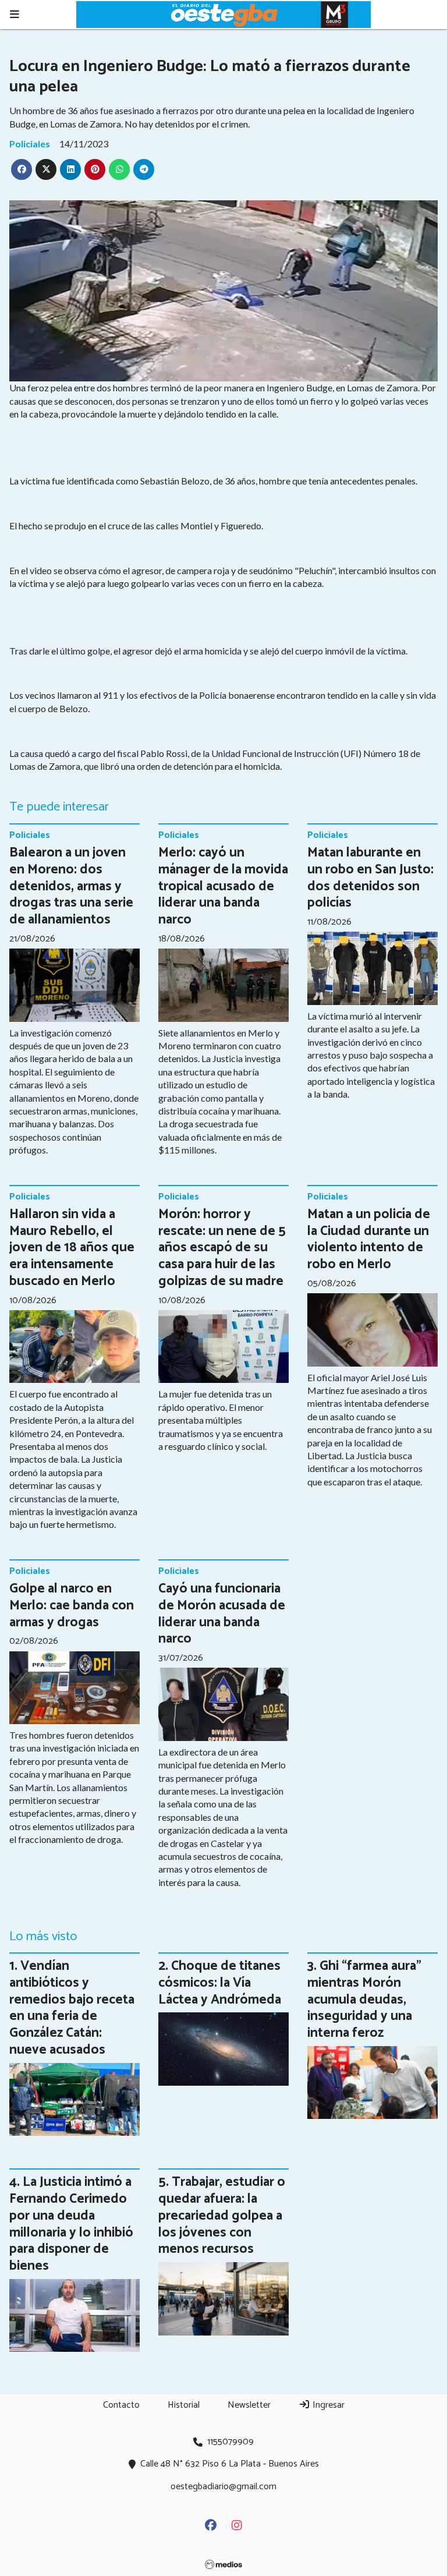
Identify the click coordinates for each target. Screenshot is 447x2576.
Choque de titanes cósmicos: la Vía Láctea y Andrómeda (220, 1983)
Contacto (121, 2405)
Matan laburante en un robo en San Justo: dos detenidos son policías (370, 878)
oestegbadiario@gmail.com (223, 2487)
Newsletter (249, 2405)
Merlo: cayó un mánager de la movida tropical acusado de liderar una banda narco (223, 886)
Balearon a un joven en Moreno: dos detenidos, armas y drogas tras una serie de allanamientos (71, 886)
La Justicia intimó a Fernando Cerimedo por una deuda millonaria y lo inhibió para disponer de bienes (71, 2224)
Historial (184, 2405)
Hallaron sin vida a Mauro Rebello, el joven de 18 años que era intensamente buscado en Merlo (72, 1248)
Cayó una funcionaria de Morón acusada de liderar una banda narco (222, 1614)
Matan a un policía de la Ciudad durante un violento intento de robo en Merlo (369, 1239)
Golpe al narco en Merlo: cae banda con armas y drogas (72, 1606)
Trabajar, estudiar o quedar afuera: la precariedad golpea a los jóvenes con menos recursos (222, 2216)
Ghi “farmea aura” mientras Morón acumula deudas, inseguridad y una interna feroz (364, 2000)
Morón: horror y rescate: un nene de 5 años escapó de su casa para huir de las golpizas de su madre (222, 1248)
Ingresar (327, 2405)
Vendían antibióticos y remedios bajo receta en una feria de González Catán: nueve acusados (72, 2008)
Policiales (30, 144)
